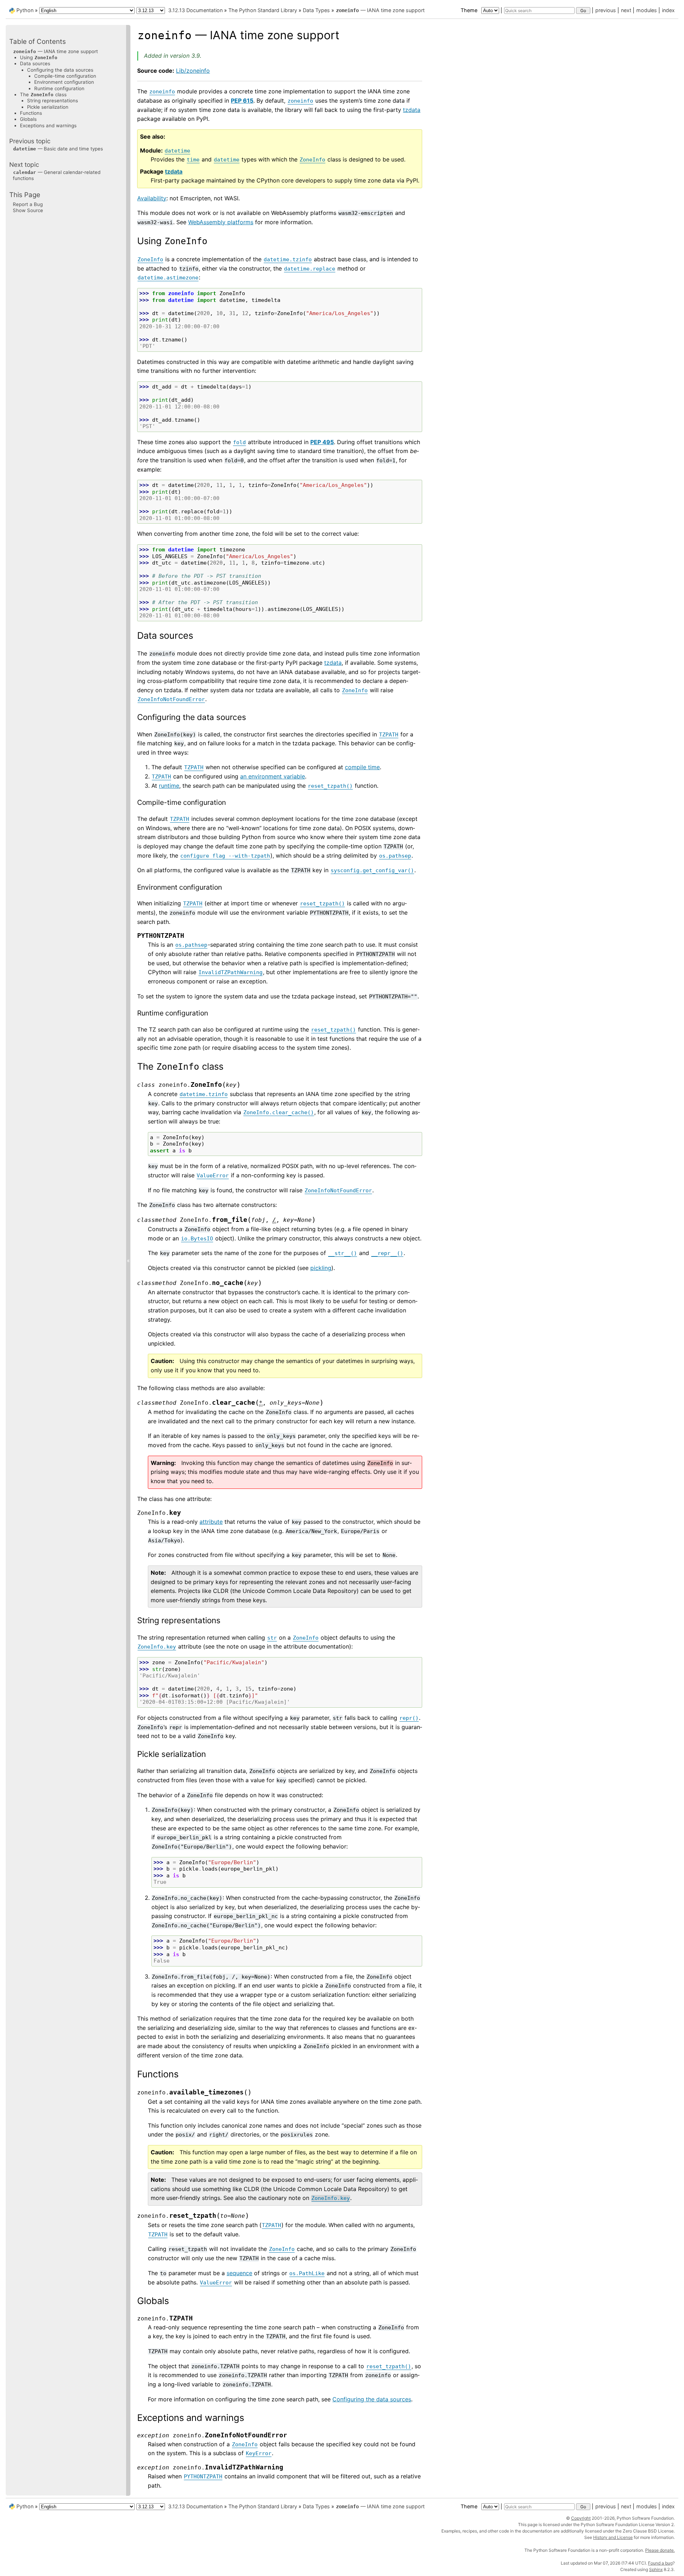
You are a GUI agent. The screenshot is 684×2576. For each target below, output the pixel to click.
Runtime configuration (59, 88)
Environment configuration (64, 82)
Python (25, 10)
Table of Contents (38, 42)
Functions (31, 113)
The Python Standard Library (263, 10)
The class (43, 94)
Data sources (35, 63)
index (668, 10)
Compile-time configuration (65, 76)
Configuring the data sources (60, 70)
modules (647, 10)
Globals (28, 119)
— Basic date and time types (58, 149)
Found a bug (660, 2563)
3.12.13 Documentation (195, 10)
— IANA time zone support (380, 10)
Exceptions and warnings (48, 125)
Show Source (28, 210)
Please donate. (660, 2550)
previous (606, 10)
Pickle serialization (48, 107)
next (626, 10)
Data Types (316, 10)
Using (39, 57)
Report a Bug (28, 204)
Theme (470, 10)
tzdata (412, 110)
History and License (613, 2537)
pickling (321, 1268)
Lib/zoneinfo (193, 71)
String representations (53, 101)
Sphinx (656, 2569)
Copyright (581, 2518)
